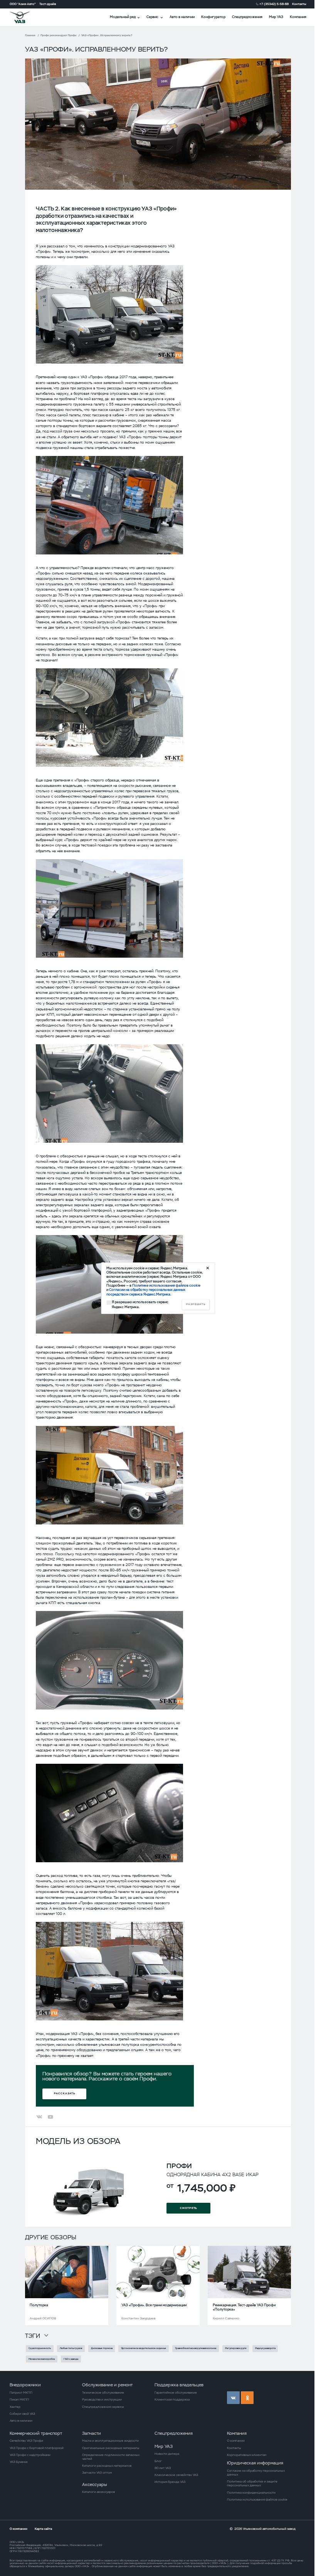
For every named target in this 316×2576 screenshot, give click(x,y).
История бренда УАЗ (170, 2482)
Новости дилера (167, 2454)
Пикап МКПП (19, 2399)
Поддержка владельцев (179, 2385)
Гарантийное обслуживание (176, 2392)
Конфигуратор (213, 17)
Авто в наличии (182, 17)
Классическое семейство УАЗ (176, 2475)
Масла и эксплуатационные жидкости (110, 2441)
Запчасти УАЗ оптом (97, 2472)
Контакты (299, 4)
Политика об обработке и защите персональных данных (252, 2483)
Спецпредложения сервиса (103, 2407)
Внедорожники (25, 2385)
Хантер (15, 2407)
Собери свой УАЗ (22, 2414)
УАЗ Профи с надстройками (30, 2455)
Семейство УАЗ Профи (26, 2441)
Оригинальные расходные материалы (111, 2448)
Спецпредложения (247, 17)
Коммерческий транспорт (36, 2433)
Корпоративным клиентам (247, 2455)
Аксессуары (95, 2484)
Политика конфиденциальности (251, 2493)
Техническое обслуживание (103, 2392)
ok (247, 2398)
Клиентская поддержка (172, 2399)
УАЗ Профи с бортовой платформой (37, 2448)
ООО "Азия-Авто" (23, 4)
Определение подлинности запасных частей (111, 2457)
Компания (298, 17)
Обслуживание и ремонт (107, 2385)
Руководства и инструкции (102, 2399)
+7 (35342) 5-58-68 (274, 4)
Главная (30, 35)
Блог (158, 2461)
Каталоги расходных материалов (107, 2466)
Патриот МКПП (21, 2392)
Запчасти (92, 2433)
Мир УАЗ (276, 17)
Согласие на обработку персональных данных (256, 2472)
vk (233, 2398)
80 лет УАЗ (163, 2468)
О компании (236, 2441)
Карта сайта (43, 2529)
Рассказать (65, 2093)
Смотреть (189, 2208)
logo (25, 17)
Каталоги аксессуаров (98, 2492)
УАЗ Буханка (18, 2462)
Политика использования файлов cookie (257, 2499)
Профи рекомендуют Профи (58, 35)
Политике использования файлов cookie (166, 1285)
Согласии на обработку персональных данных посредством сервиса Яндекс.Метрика (146, 1292)
